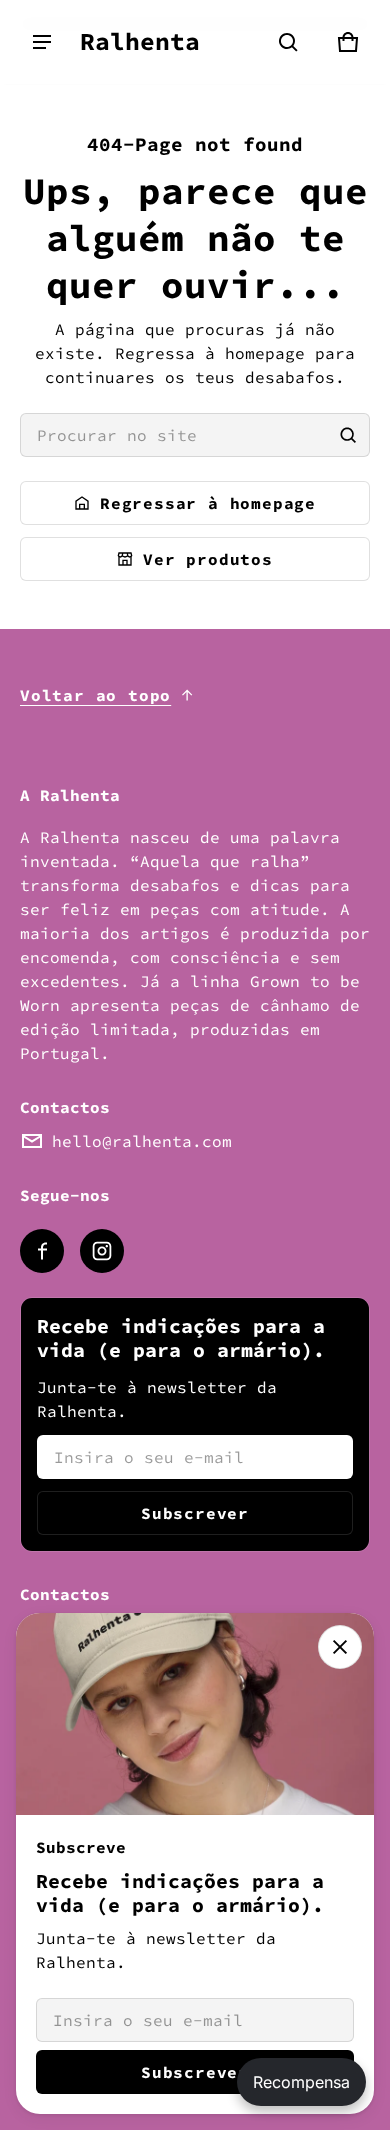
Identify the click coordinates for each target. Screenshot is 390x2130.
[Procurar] (348, 435)
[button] (288, 42)
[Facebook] (42, 1251)
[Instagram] (102, 1251)
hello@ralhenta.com (142, 1141)
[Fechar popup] (340, 1647)
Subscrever (195, 1513)
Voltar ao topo (95, 695)
